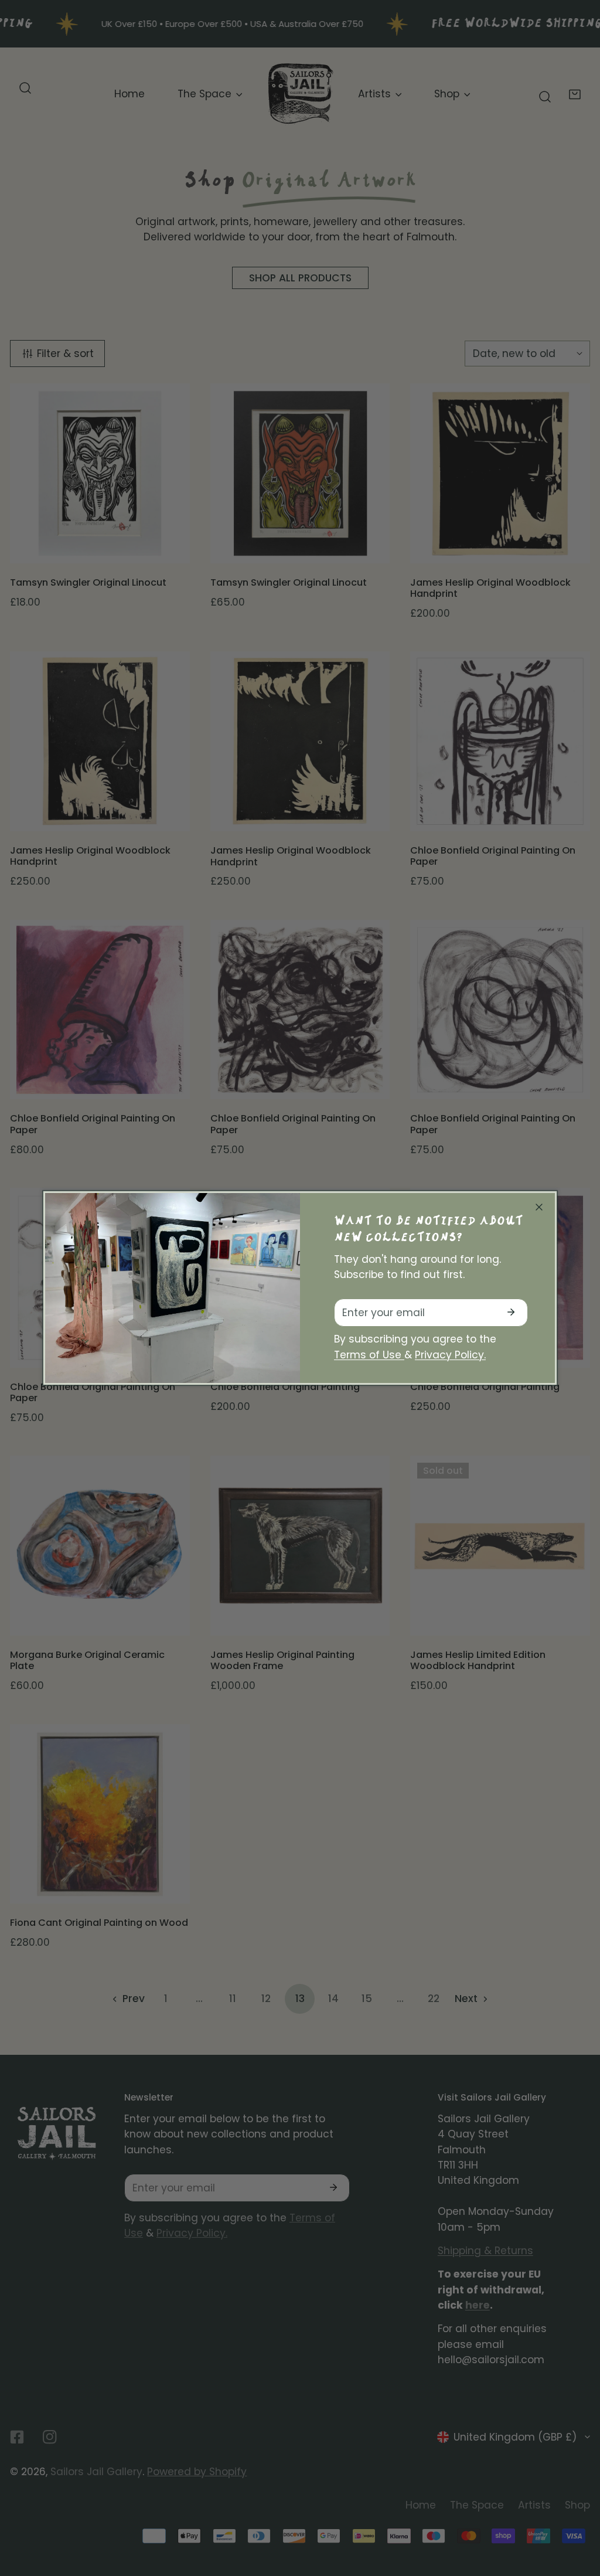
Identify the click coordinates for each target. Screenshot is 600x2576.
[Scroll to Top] (577, 2512)
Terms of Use (369, 1355)
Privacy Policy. (450, 1355)
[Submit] (511, 1312)
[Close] (539, 1207)
